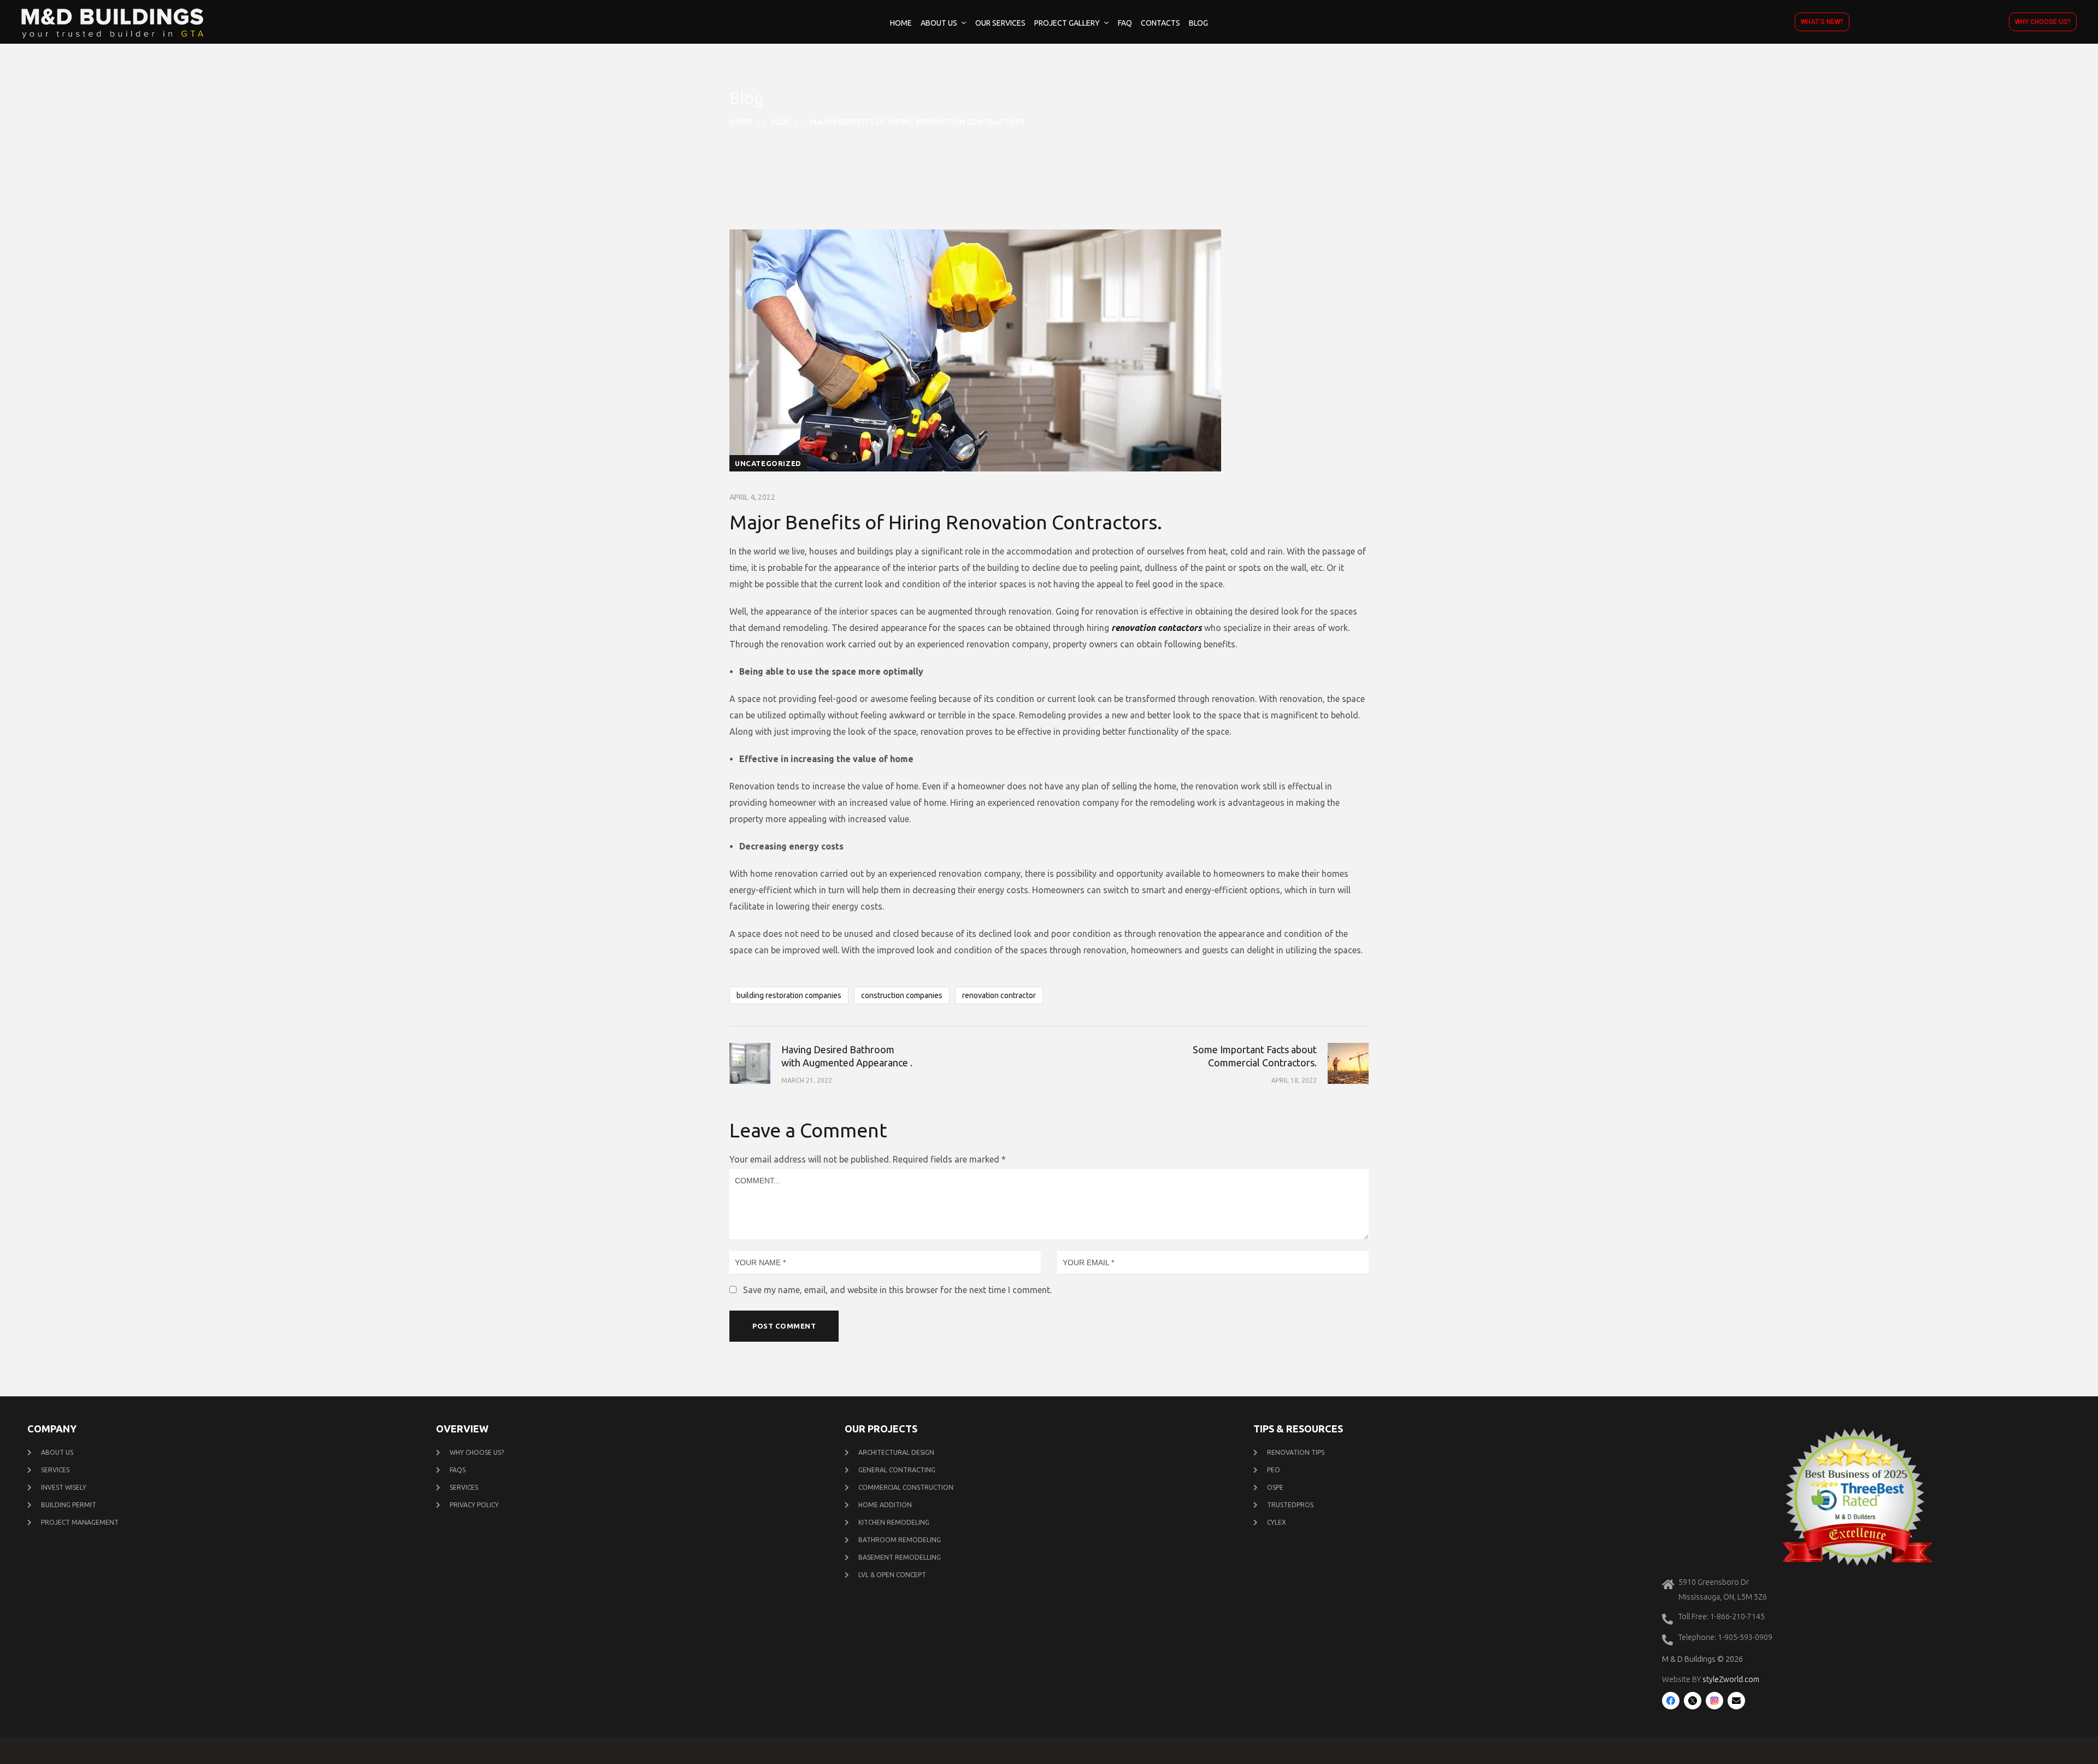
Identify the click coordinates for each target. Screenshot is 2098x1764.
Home (901, 23)
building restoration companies (789, 995)
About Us (939, 23)
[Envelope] (1736, 1701)
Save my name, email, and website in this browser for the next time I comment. (897, 1290)
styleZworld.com (1731, 1679)
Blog (1198, 23)
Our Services (1000, 23)
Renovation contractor (999, 995)
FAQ (1125, 23)
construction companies (902, 995)
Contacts (1160, 23)
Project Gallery (1067, 23)
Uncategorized (768, 463)
